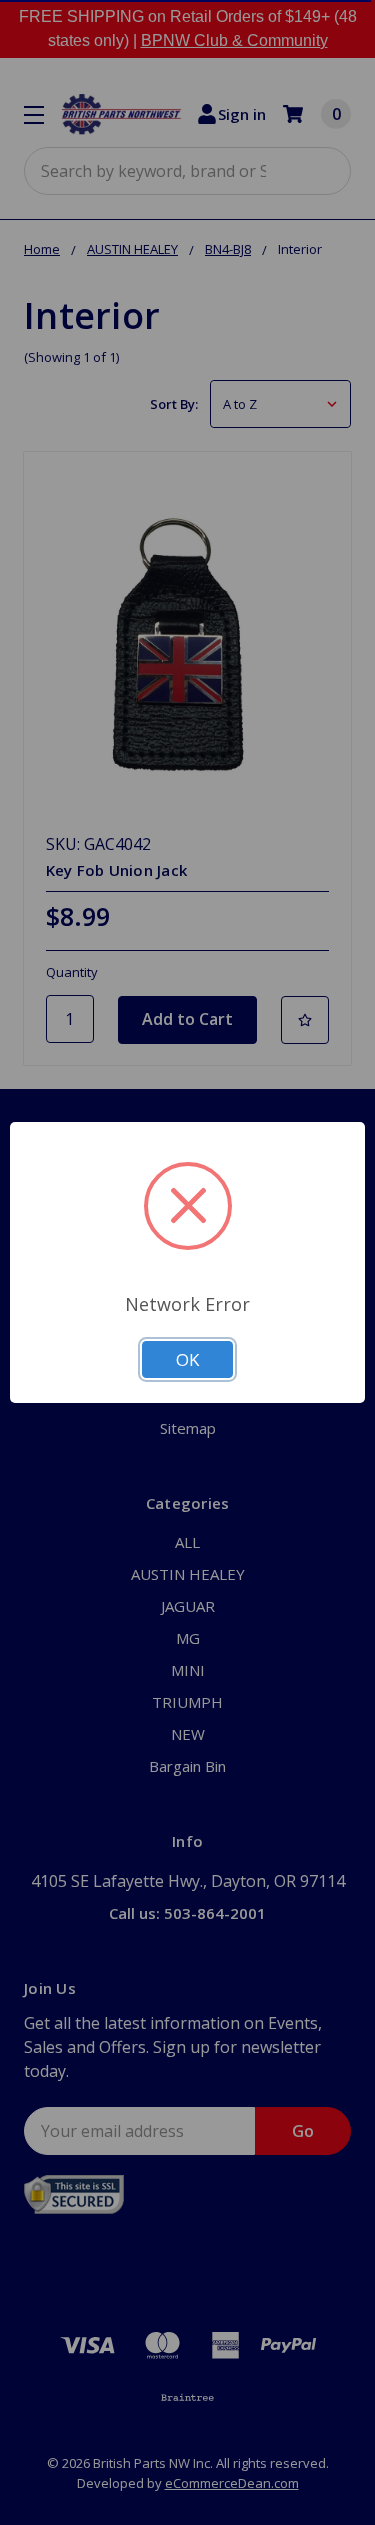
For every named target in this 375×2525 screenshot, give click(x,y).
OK (187, 1359)
